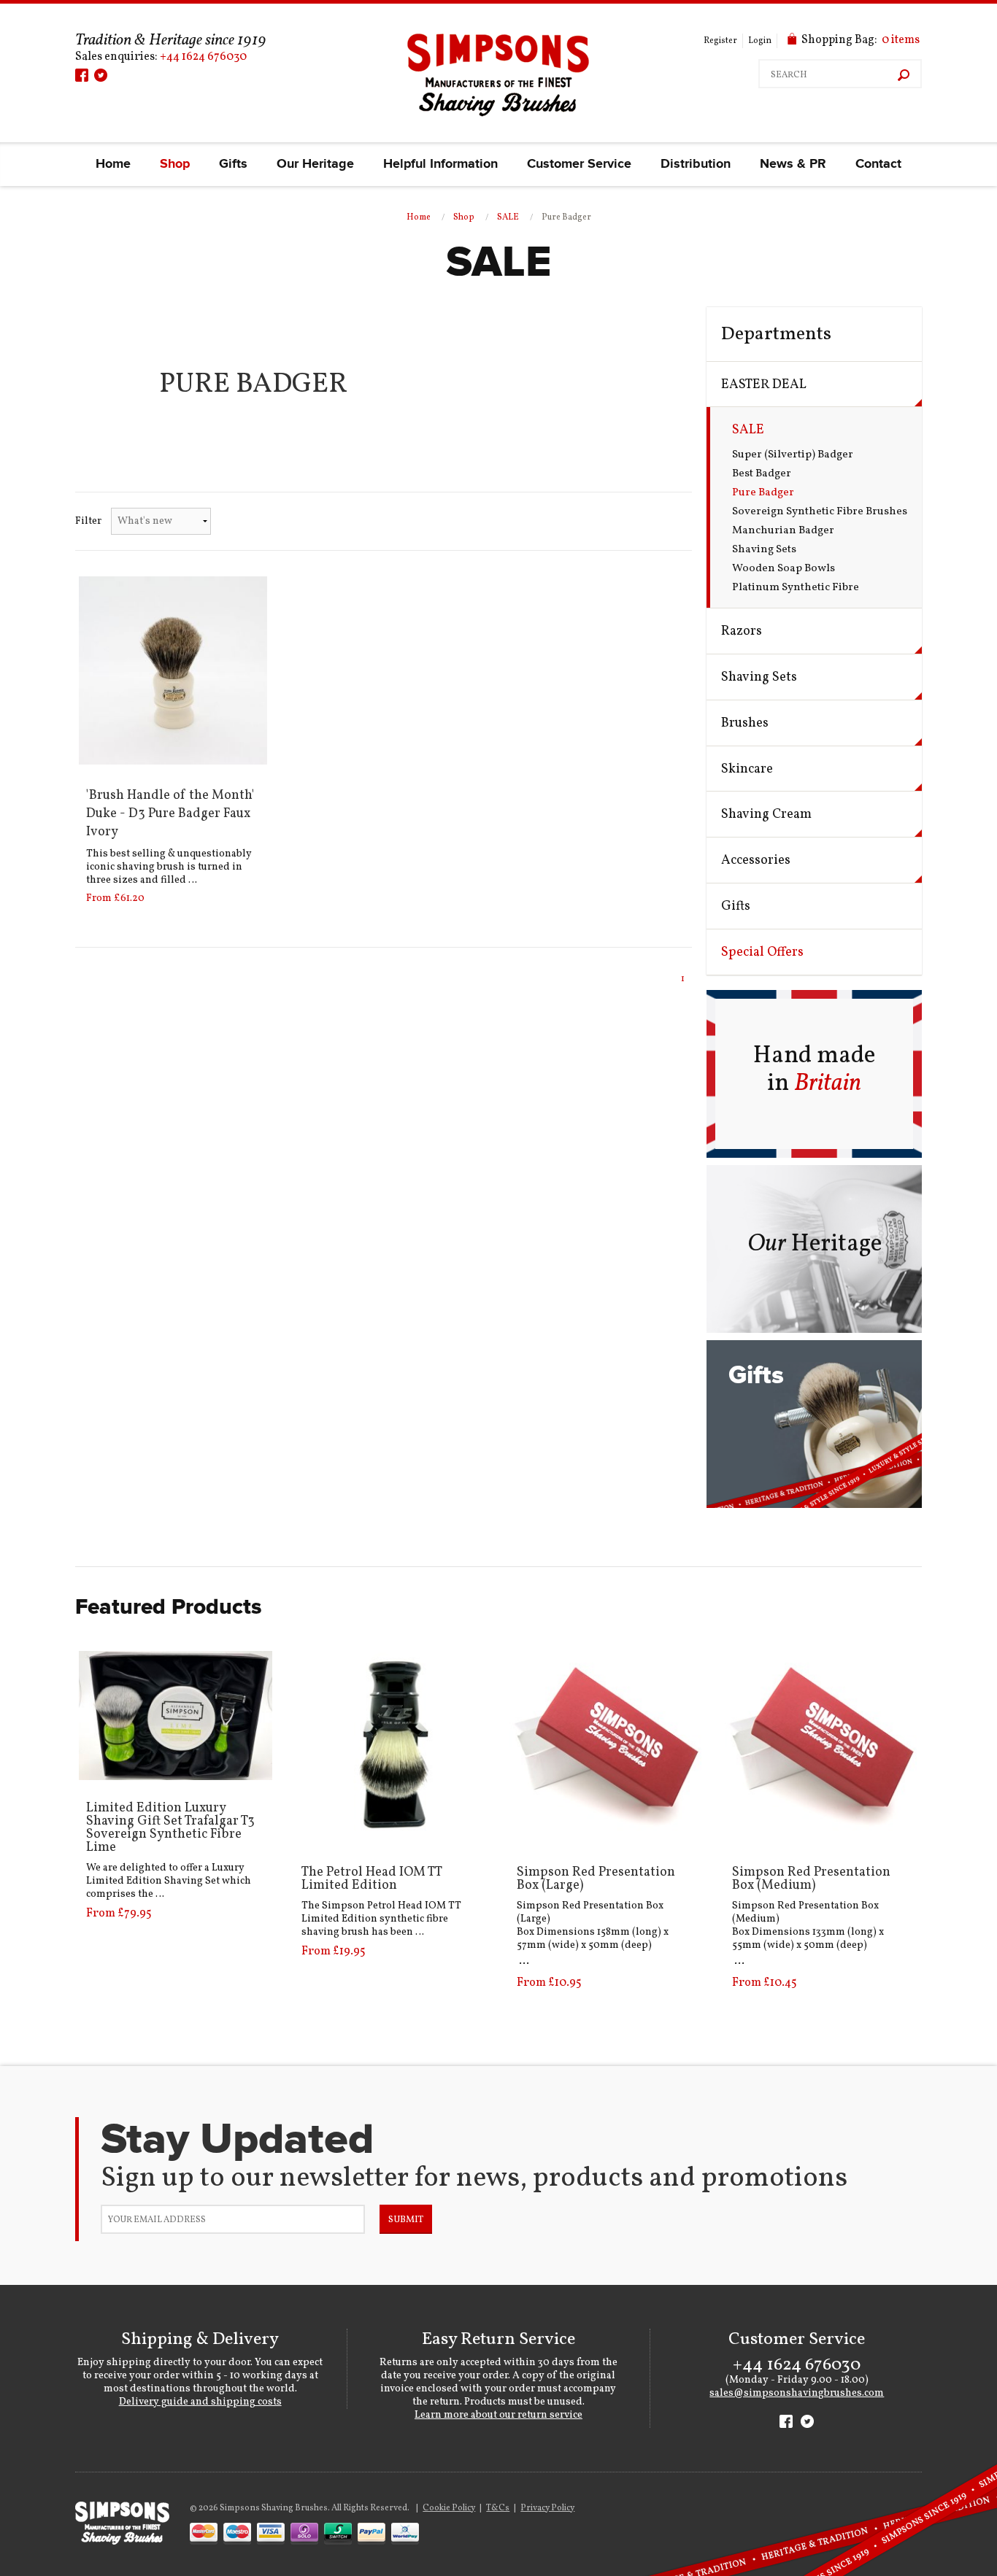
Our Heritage (315, 164)
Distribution (696, 164)
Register (720, 41)
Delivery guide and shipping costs (200, 2402)
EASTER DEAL (764, 385)
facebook (82, 75)
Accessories (756, 860)
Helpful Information (440, 164)
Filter (88, 521)
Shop (175, 164)
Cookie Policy (449, 2508)
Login (760, 41)
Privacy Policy (547, 2508)
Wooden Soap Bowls (784, 569)
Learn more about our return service (498, 2415)
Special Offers (762, 952)
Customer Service (579, 164)
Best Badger (762, 474)
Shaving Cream (766, 815)
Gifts (233, 164)
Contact (878, 164)
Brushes (745, 723)
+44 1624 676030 (203, 57)
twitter (101, 75)
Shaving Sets (764, 550)
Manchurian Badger (783, 531)
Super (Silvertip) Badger (793, 455)
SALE (508, 217)
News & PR (793, 164)
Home (113, 164)
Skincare (747, 769)
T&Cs (498, 2508)
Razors (742, 631)
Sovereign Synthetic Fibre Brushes (820, 512)
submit (406, 2220)
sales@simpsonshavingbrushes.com (797, 2393)
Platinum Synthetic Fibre (796, 588)
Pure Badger (763, 493)
